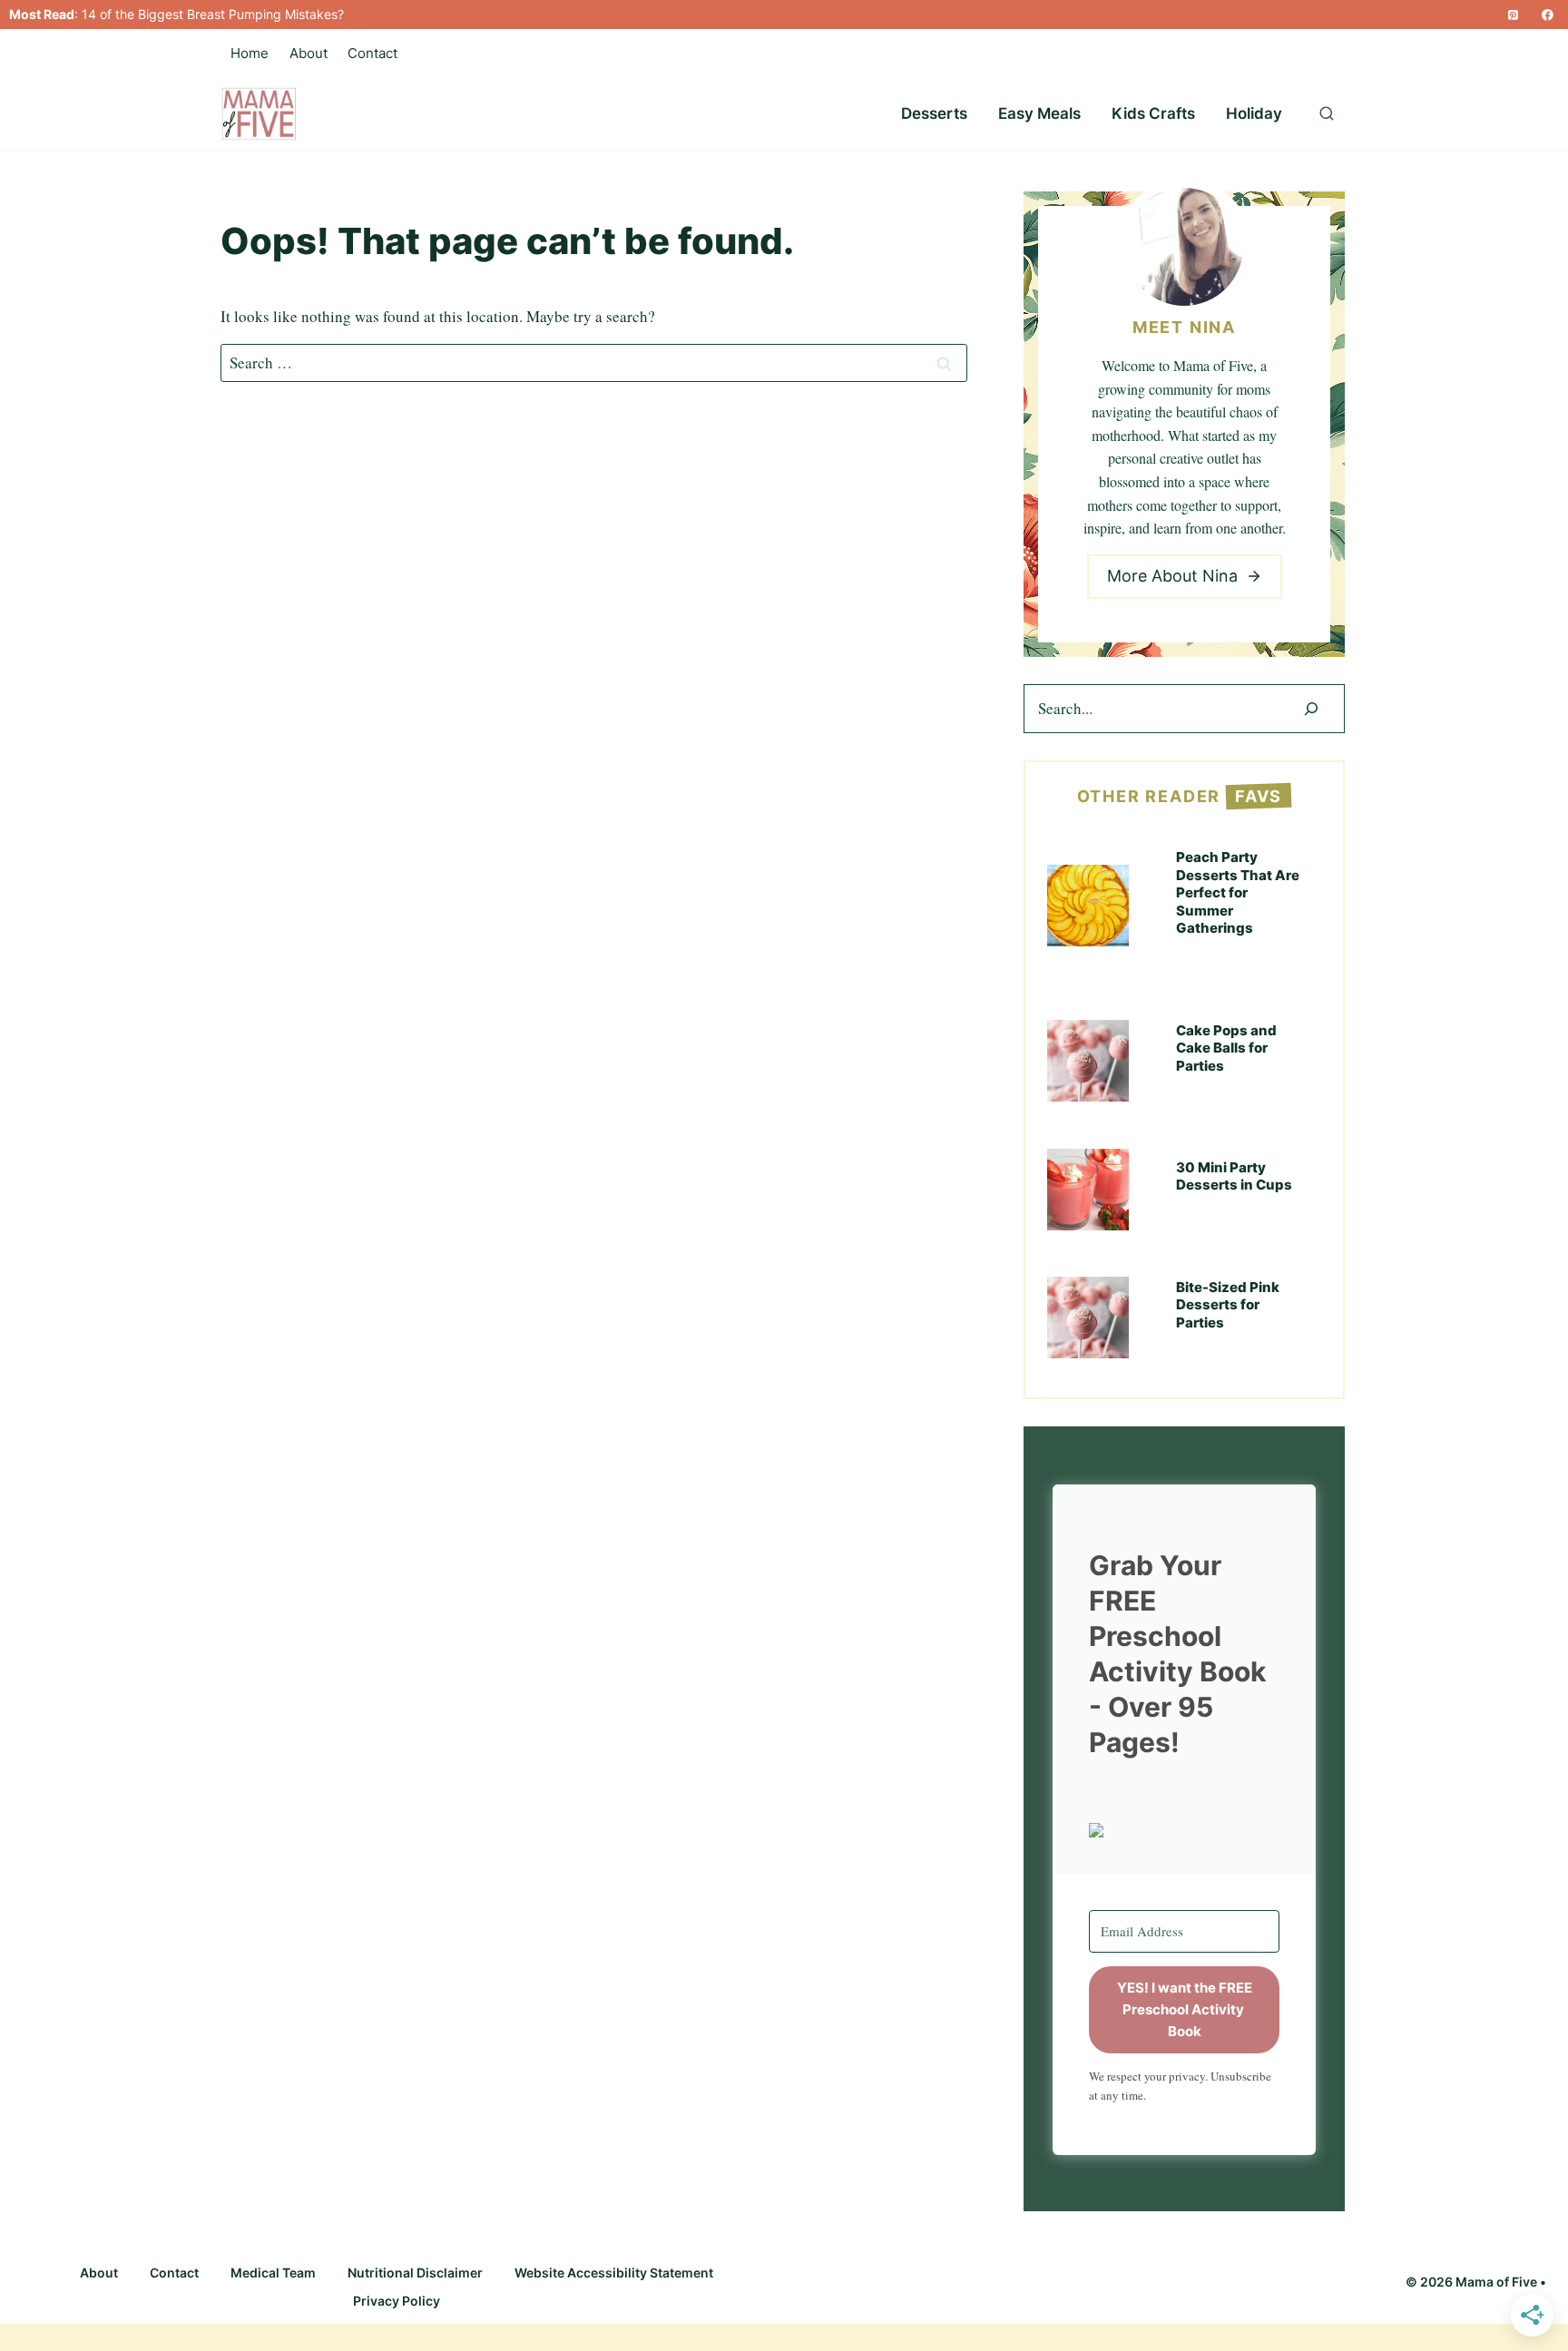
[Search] (1311, 709)
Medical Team (273, 2273)
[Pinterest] (1513, 15)
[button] (1184, 1830)
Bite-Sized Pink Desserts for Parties (1228, 1305)
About (309, 53)
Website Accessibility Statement (614, 2273)
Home (250, 53)
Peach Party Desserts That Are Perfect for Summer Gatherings (1238, 892)
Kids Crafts (1153, 113)
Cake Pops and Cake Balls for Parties (1226, 1048)
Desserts (934, 113)
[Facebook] (1548, 15)
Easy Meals (1039, 113)
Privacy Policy (397, 2301)
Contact (372, 53)
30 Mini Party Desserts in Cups (1234, 1176)
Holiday (1254, 113)
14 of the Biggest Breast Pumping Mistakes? (213, 14)
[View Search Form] (1327, 114)
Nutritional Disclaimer (415, 2273)
